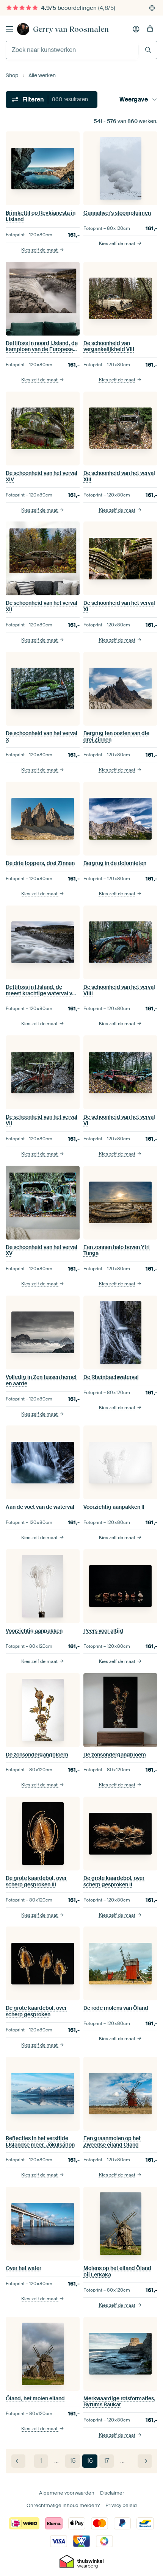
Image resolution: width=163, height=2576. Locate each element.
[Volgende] (145, 2461)
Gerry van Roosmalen (71, 29)
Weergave (134, 99)
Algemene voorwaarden (67, 2493)
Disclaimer (112, 2493)
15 (73, 2461)
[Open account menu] (136, 29)
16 (90, 2461)
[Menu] (9, 29)
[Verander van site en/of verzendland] (152, 8)
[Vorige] (18, 2461)
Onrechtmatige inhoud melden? (63, 2505)
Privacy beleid (121, 2505)
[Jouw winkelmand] (150, 29)
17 (107, 2461)
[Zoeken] (148, 50)
